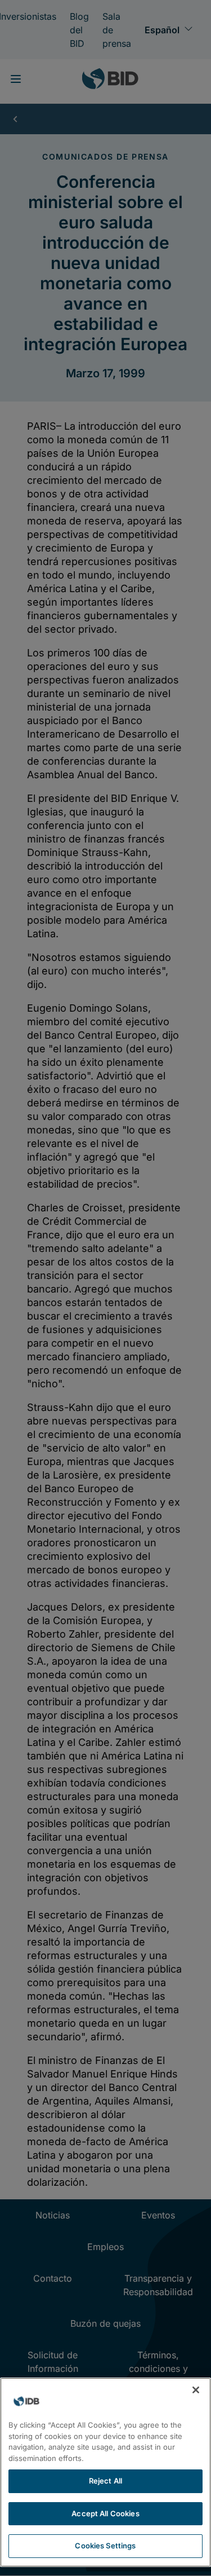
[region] (105, 2472)
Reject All (105, 2481)
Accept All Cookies (105, 2513)
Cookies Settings (105, 2546)
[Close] (196, 2390)
